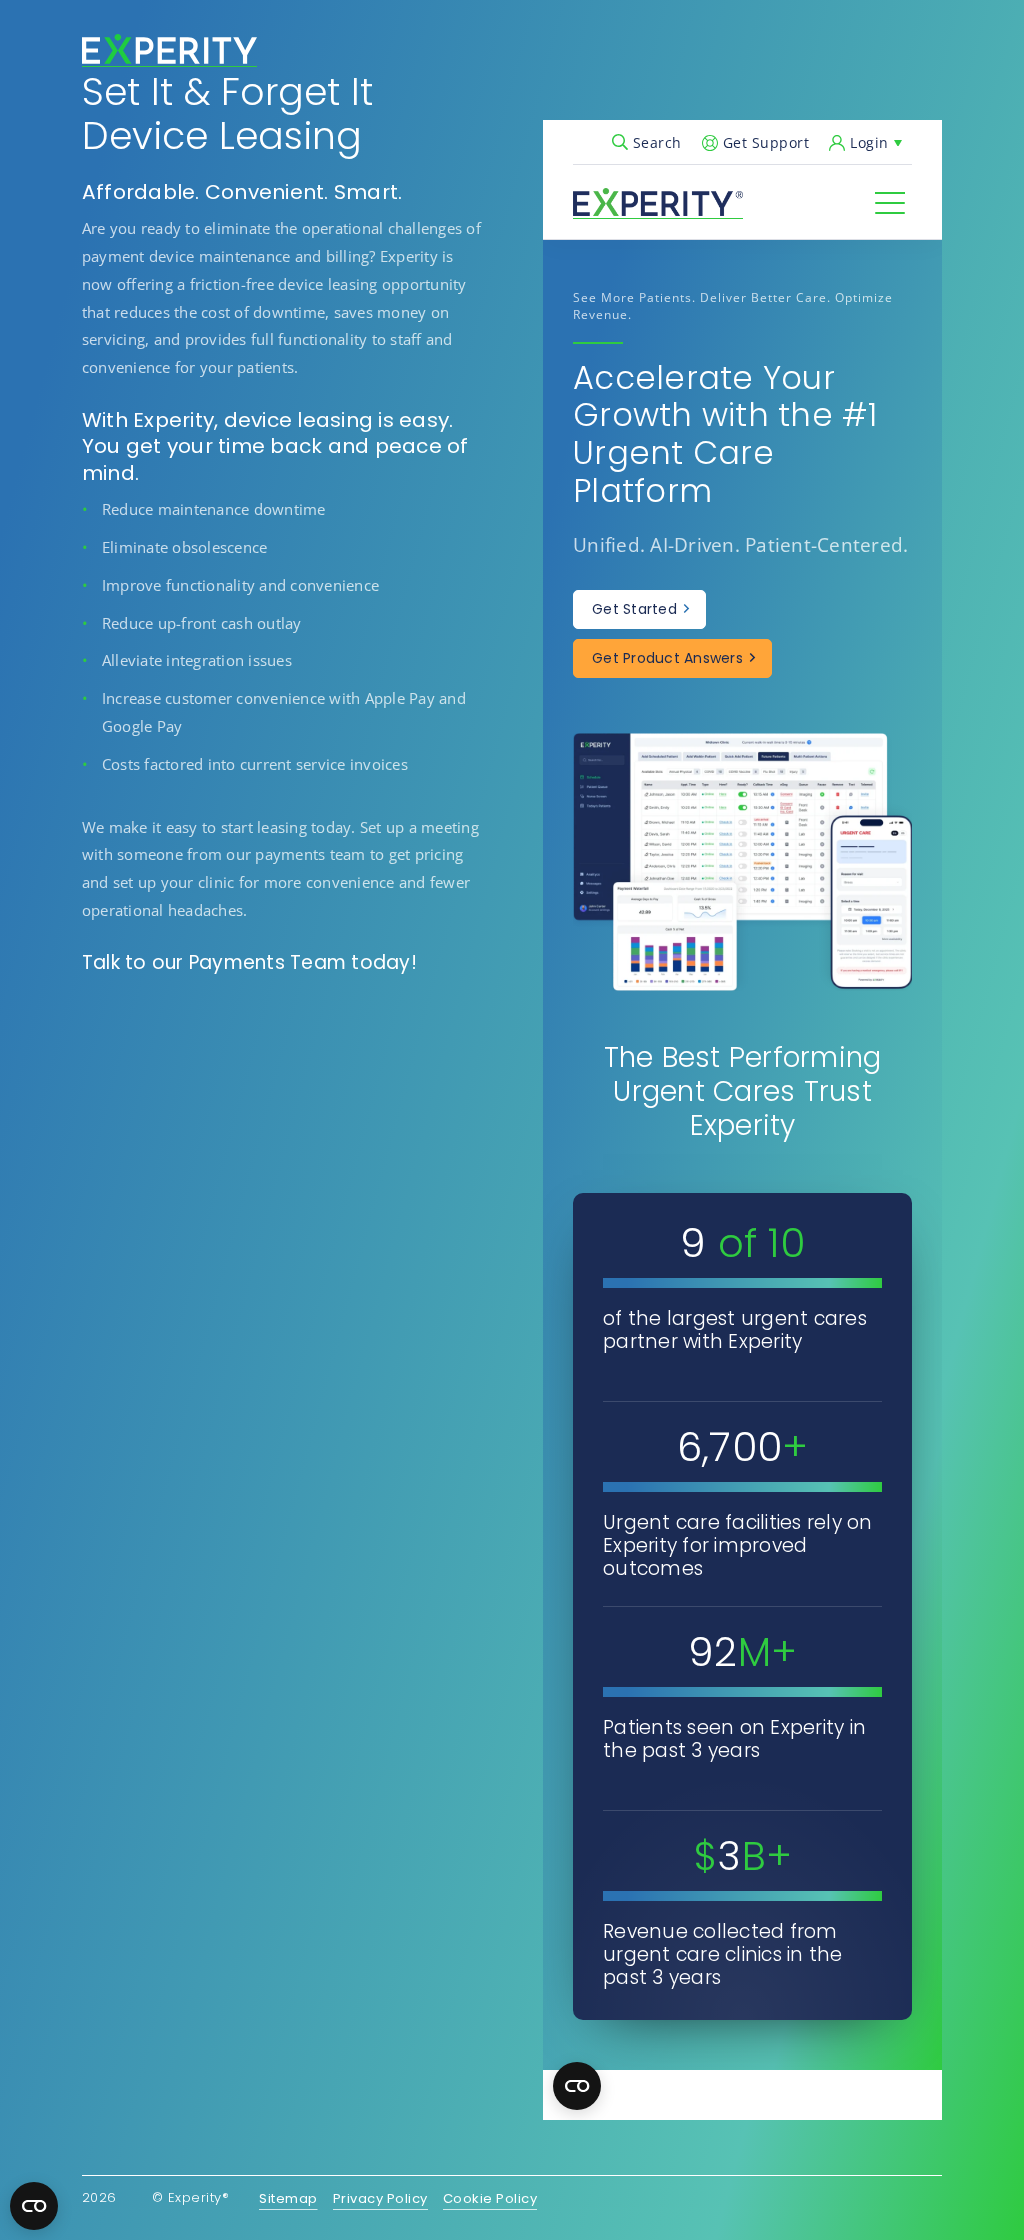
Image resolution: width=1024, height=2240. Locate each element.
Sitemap (288, 2199)
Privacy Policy (380, 2199)
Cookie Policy (490, 2199)
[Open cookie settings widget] (34, 2206)
